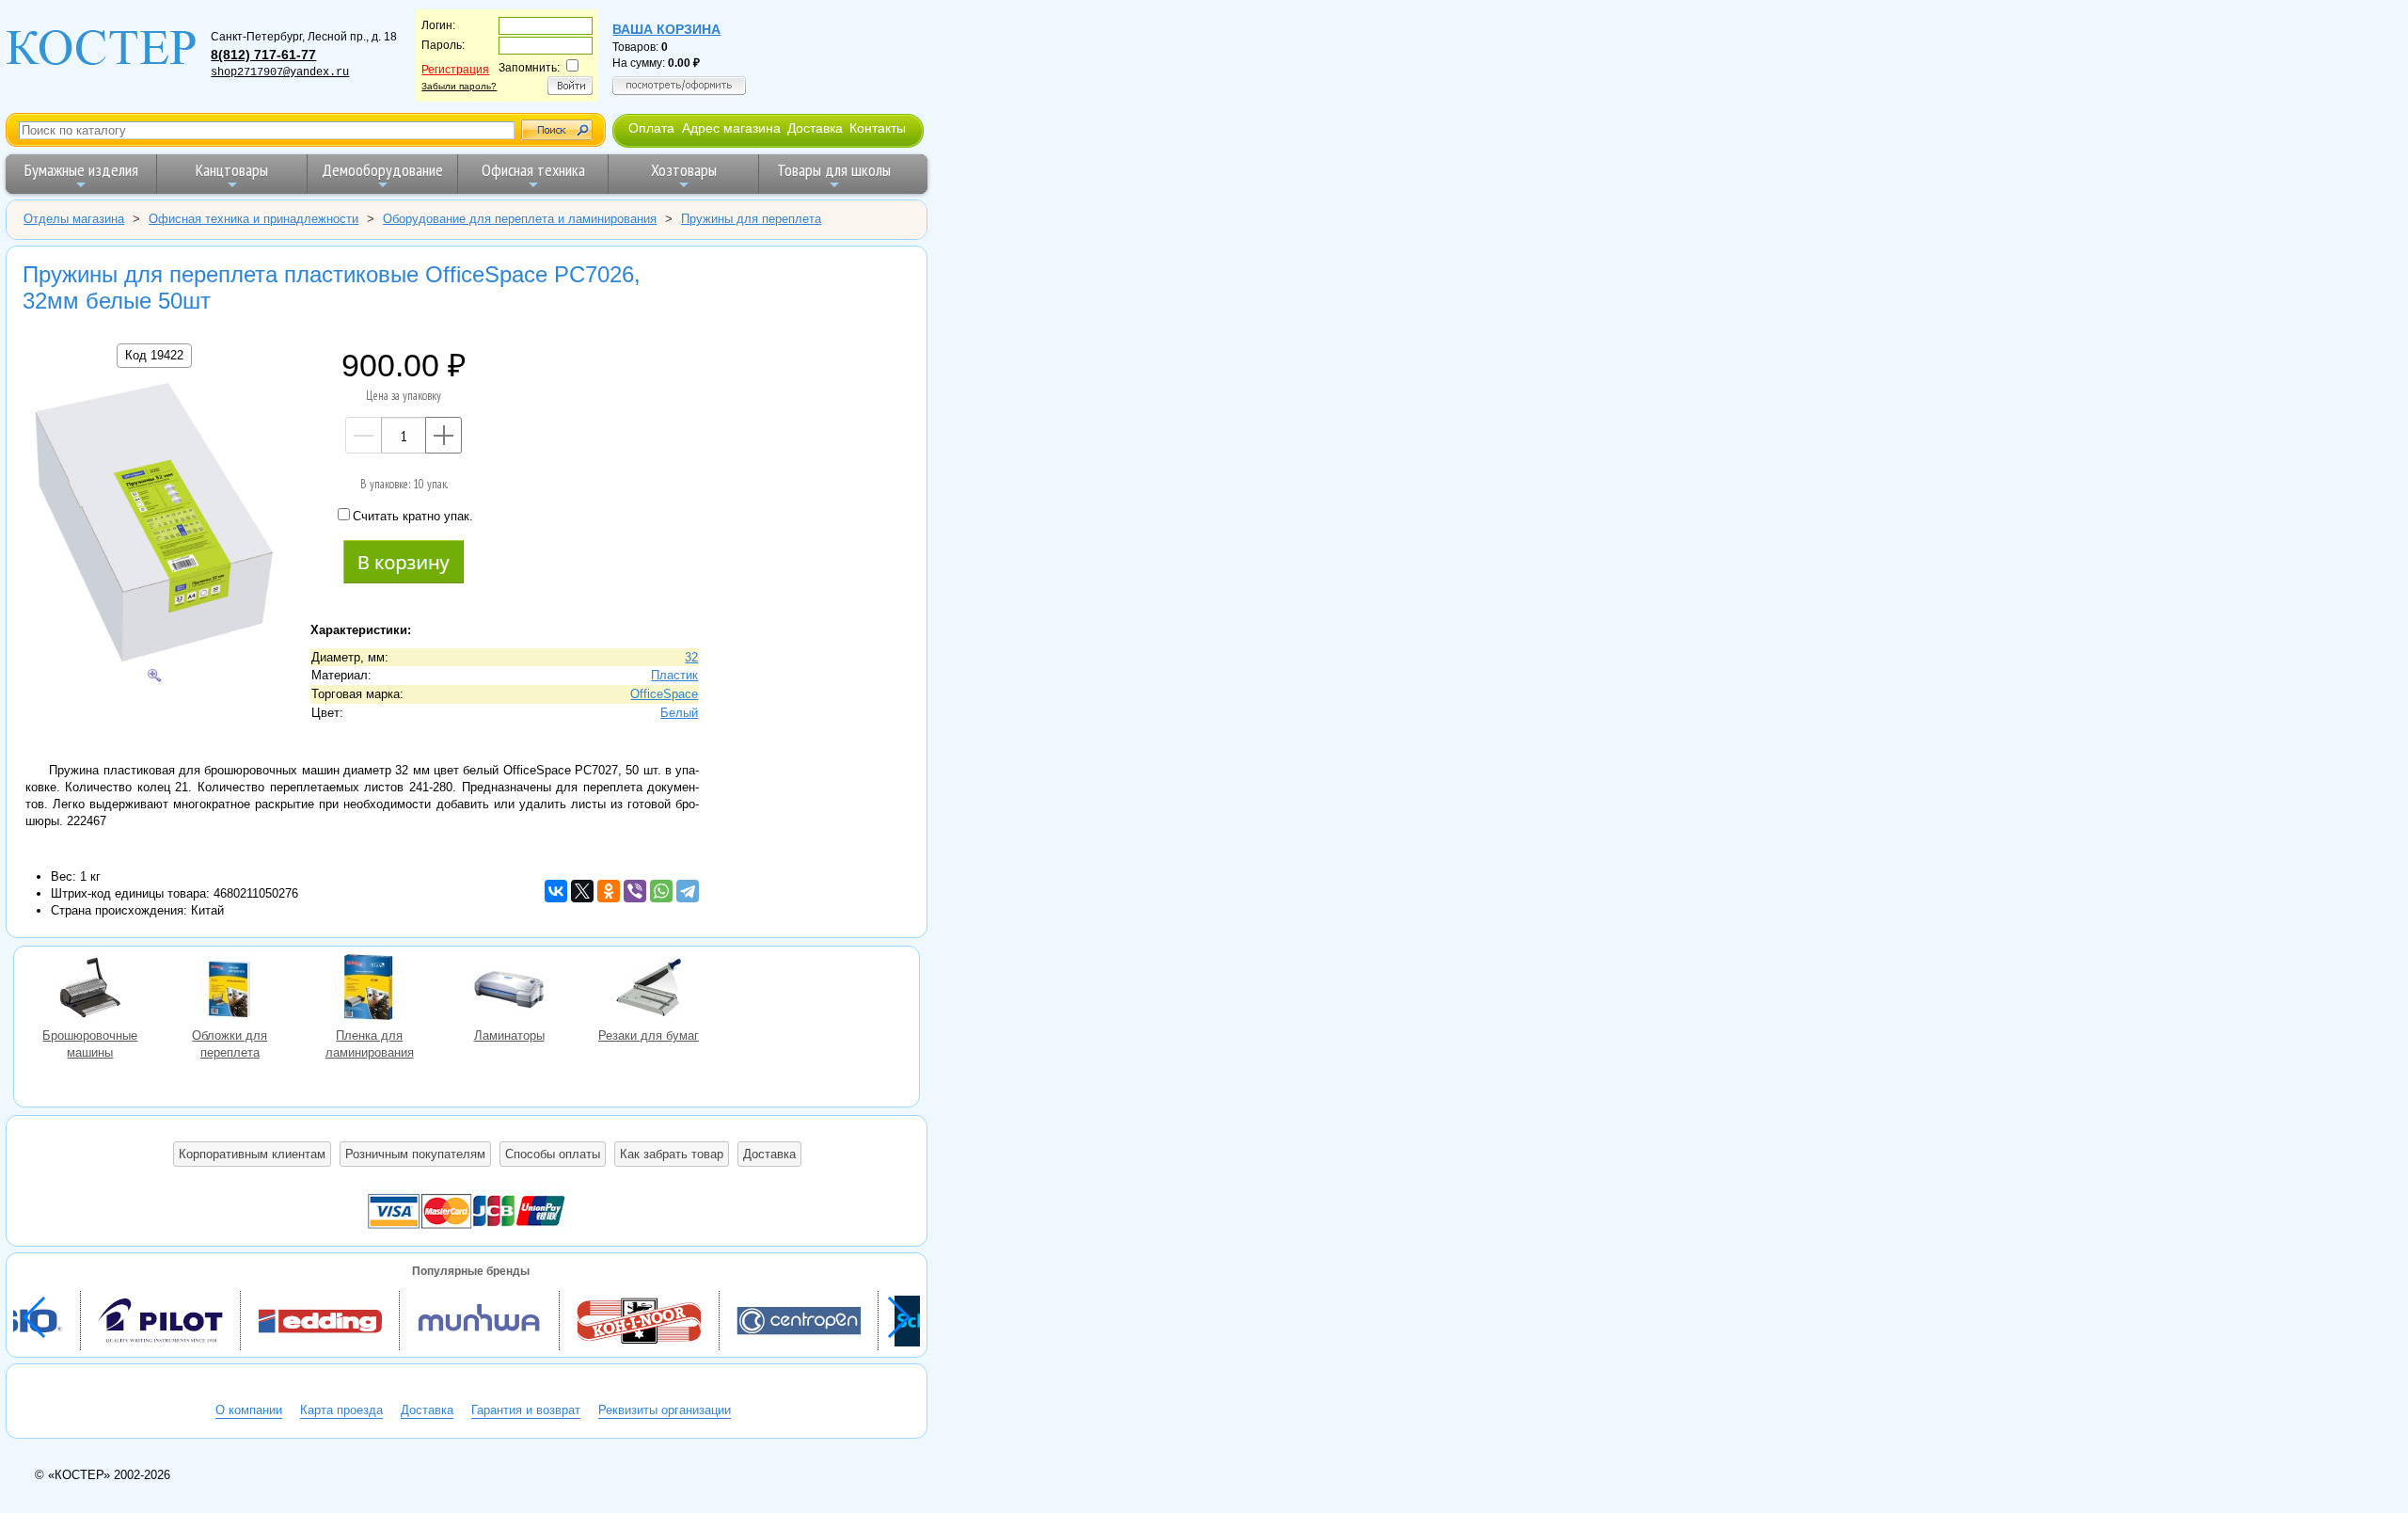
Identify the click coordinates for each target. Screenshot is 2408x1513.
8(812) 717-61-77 (263, 55)
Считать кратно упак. (413, 516)
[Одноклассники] (609, 891)
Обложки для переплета (230, 990)
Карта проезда (341, 1410)
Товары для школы (834, 170)
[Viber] (635, 891)
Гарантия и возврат (526, 1410)
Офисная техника (533, 170)
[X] (582, 891)
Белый (679, 713)
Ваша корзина (666, 29)
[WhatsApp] (661, 891)
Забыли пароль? (459, 86)
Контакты (878, 128)
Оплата (651, 128)
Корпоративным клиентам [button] (252, 1154)
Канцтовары (232, 170)
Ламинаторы (509, 990)
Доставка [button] (769, 1154)
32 (691, 657)
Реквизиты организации (665, 1410)
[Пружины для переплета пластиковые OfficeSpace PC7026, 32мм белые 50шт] (154, 525)
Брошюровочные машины (90, 990)
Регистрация (455, 70)
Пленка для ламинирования (370, 990)
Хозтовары (684, 170)
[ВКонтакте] (556, 891)
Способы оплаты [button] (553, 1154)
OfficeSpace (664, 694)
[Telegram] (688, 891)
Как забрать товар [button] (672, 1154)
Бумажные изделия (81, 170)
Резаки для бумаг (648, 990)
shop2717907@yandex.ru (280, 72)
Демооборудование (382, 170)
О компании (249, 1410)
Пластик (674, 675)
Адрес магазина (731, 128)
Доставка (815, 128)
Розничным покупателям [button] (415, 1154)
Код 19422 (154, 355)
